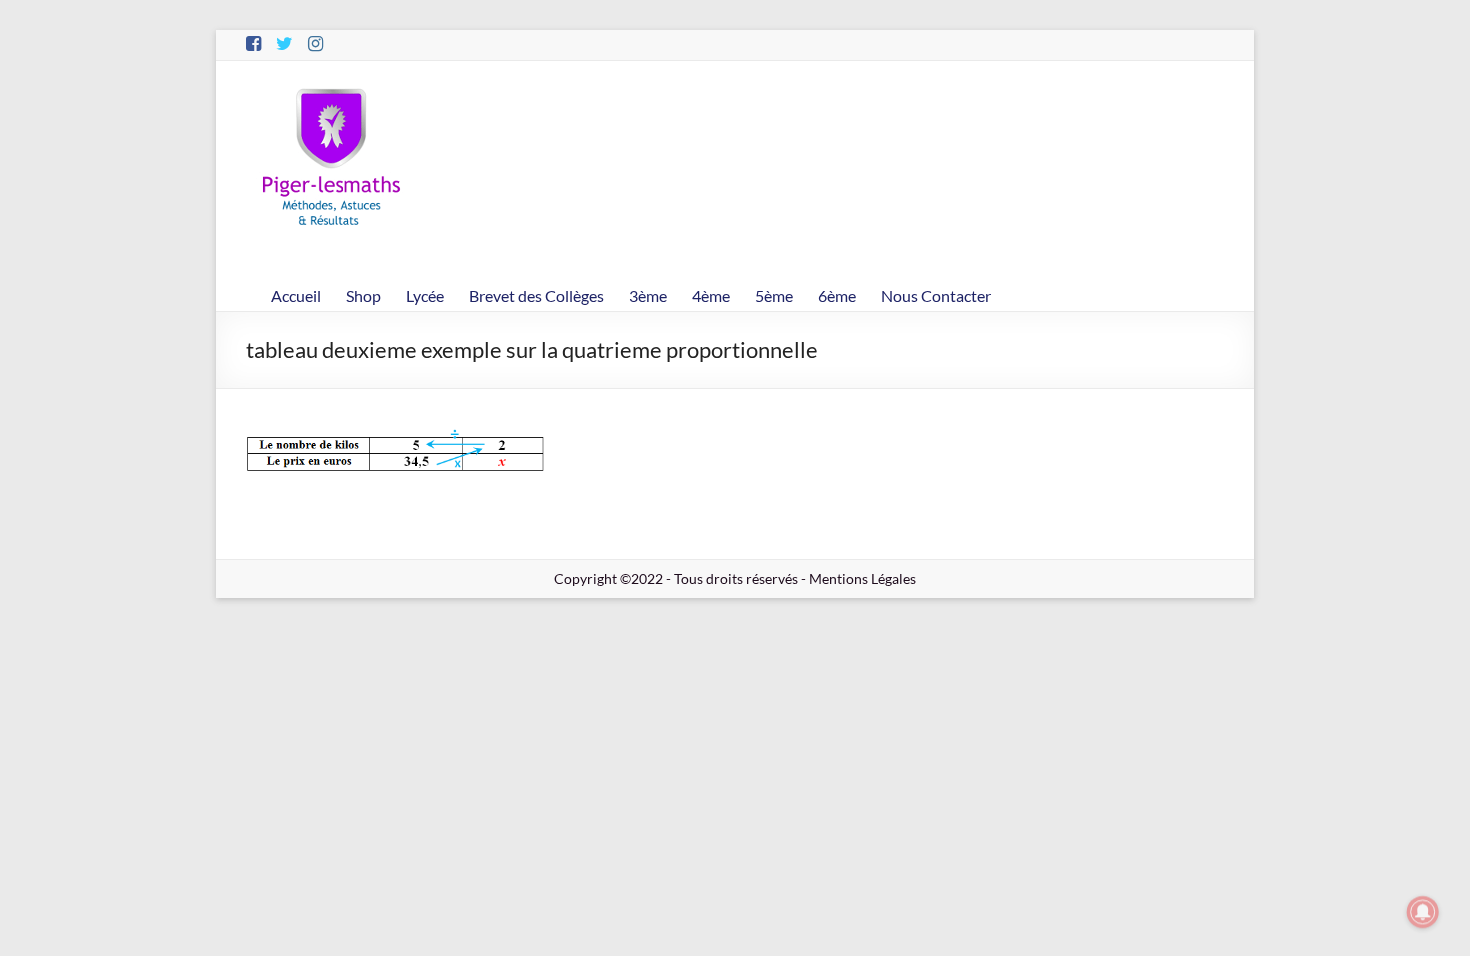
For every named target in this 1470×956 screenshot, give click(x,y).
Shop (363, 295)
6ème (837, 295)
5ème (774, 295)
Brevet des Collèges (536, 295)
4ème (711, 295)
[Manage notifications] (1423, 912)
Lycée (425, 295)
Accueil (296, 295)
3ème (648, 295)
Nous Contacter (936, 295)
